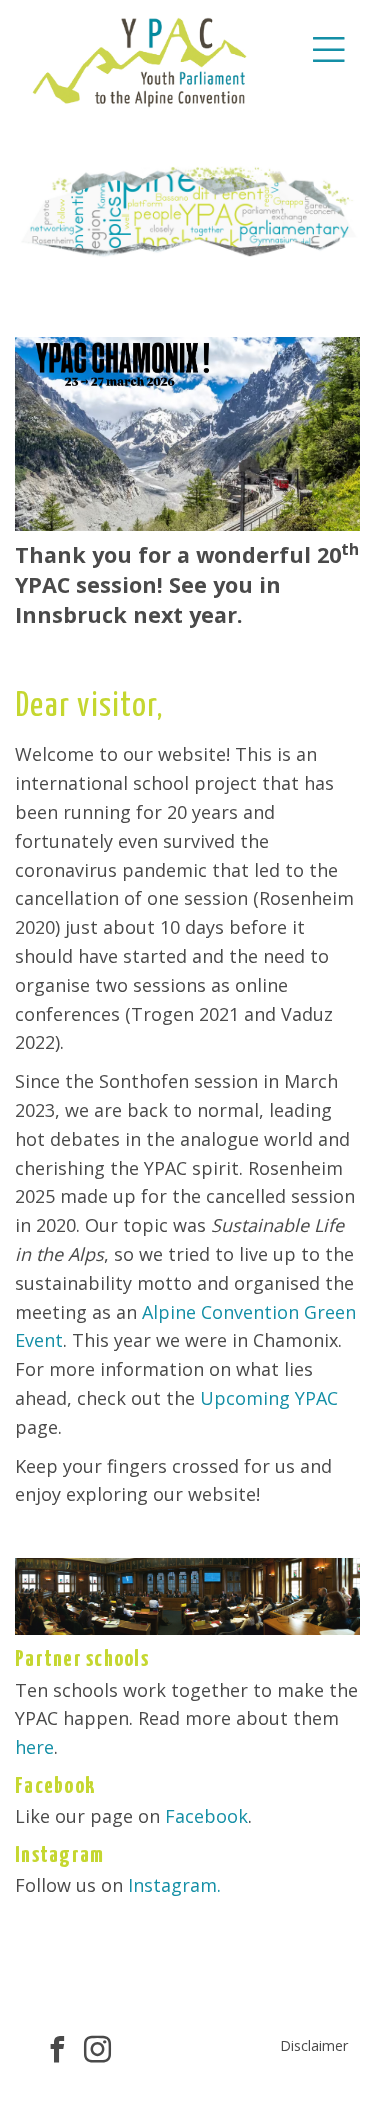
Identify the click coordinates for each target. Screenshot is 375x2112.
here (34, 1747)
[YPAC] (140, 60)
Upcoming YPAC (269, 1398)
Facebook (206, 1816)
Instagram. (174, 1885)
